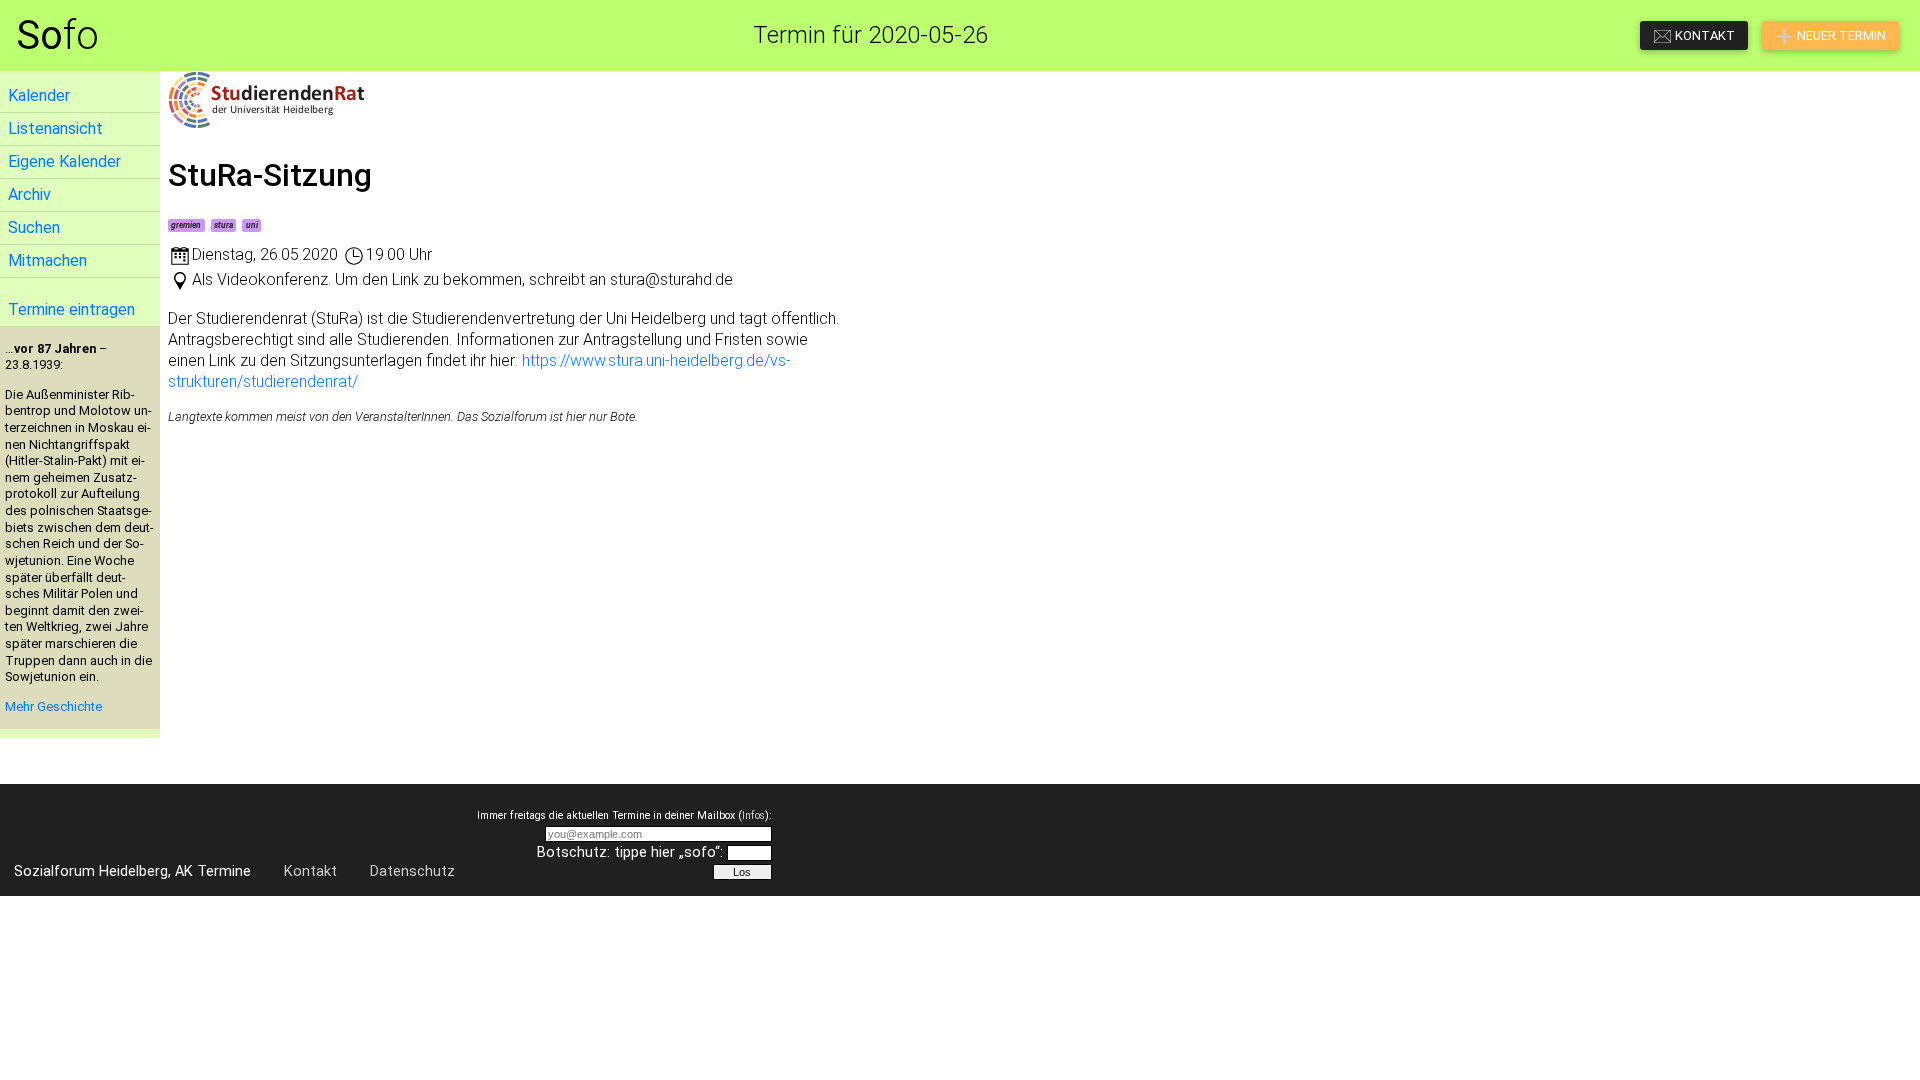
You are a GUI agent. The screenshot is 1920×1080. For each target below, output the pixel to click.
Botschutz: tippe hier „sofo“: (630, 852)
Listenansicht (55, 128)
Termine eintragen (71, 309)
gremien (186, 225)
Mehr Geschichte (53, 706)
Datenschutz (412, 871)
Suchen (34, 227)
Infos (753, 815)
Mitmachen (47, 260)
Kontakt (310, 871)
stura (223, 225)
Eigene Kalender (64, 161)
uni (252, 225)
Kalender (39, 95)
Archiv (29, 194)
